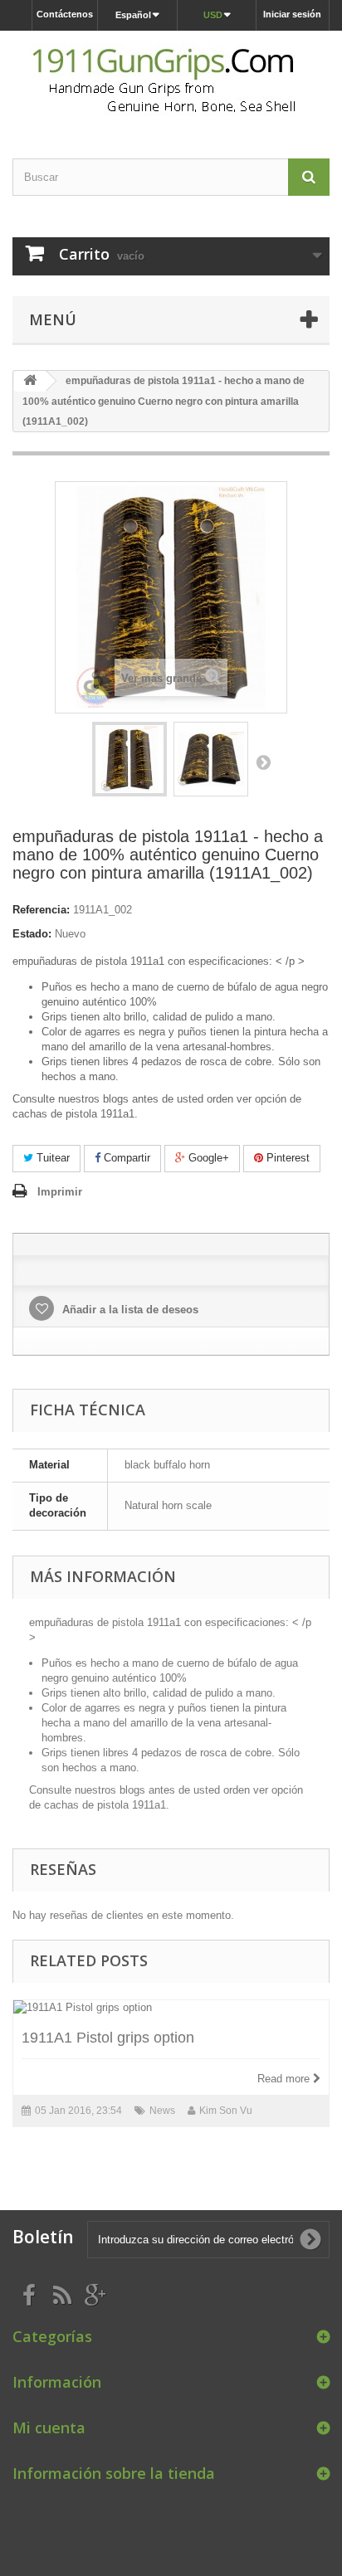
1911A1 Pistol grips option (108, 2038)
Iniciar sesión (292, 14)
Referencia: (41, 910)
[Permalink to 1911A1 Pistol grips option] (171, 2008)
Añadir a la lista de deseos (129, 1310)
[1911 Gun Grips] (171, 80)
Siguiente (263, 762)
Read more (285, 2079)
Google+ (207, 1158)
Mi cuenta (49, 2427)
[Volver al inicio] (30, 381)
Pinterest (286, 1158)
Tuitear (51, 1158)
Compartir (125, 1158)
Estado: (32, 934)
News (162, 2111)
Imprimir (60, 1192)
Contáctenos (65, 14)
